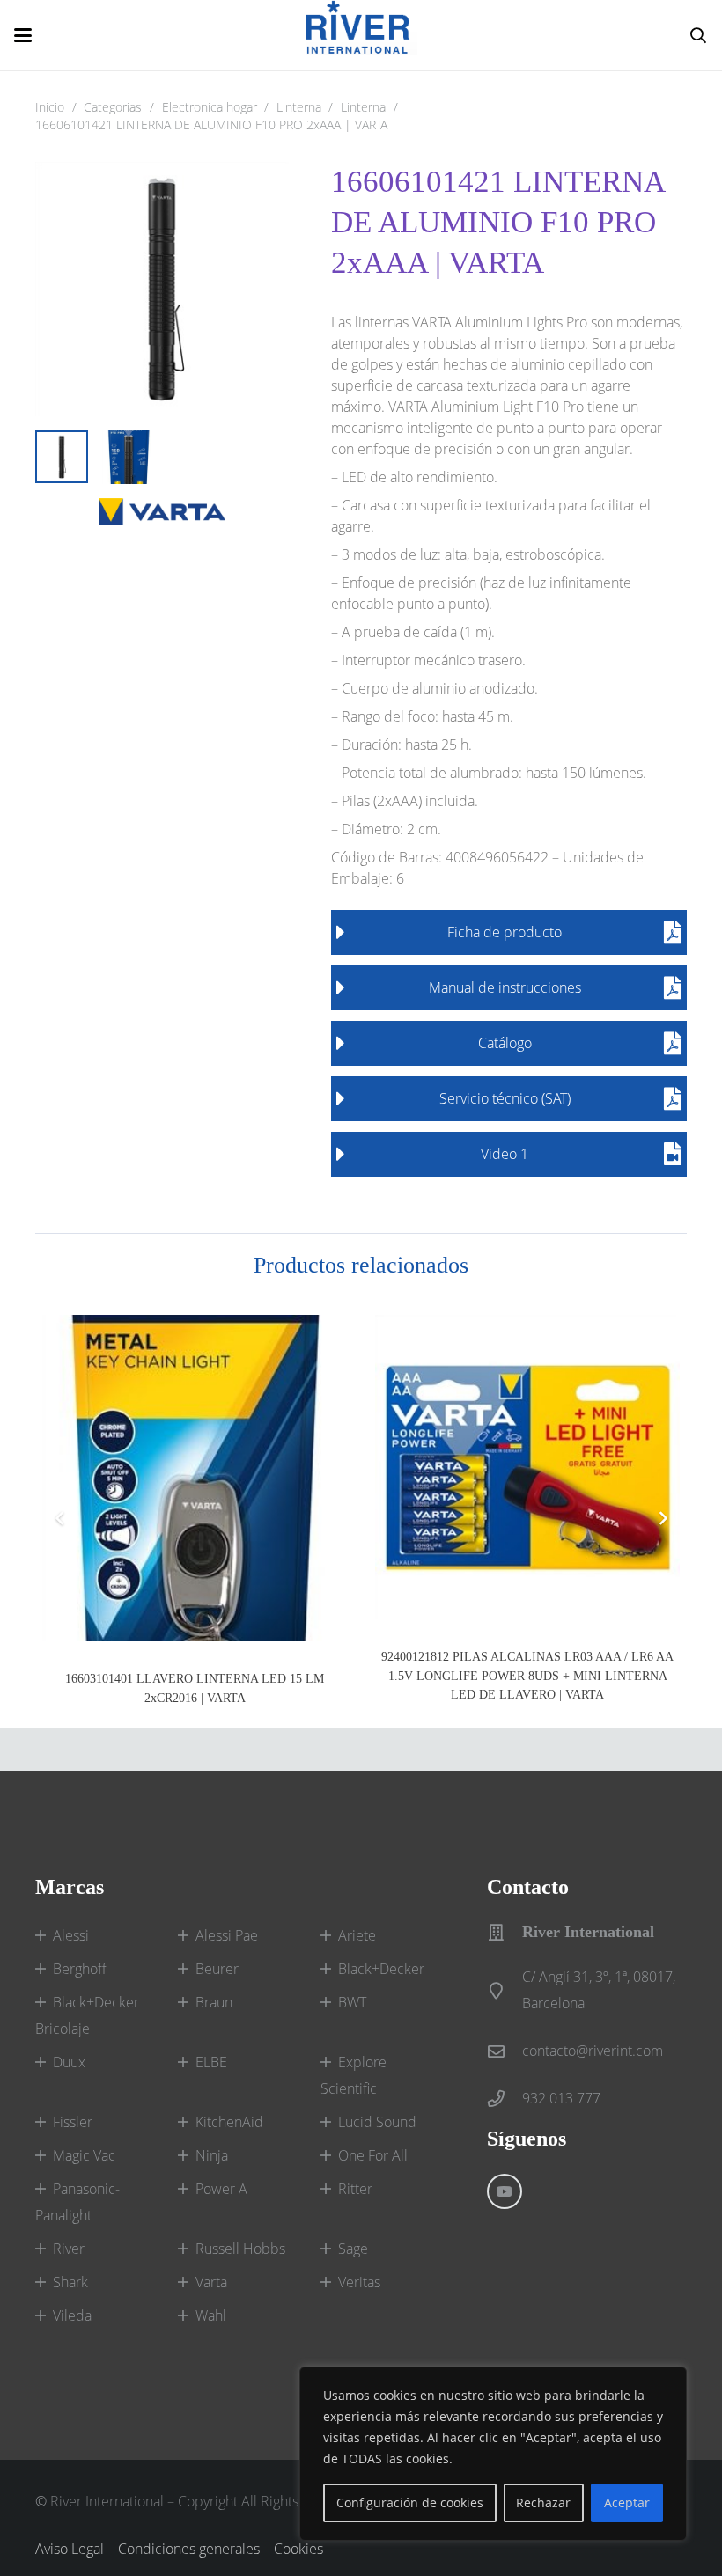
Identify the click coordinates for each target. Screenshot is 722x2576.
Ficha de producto (505, 932)
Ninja (212, 2155)
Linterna (299, 107)
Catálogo (505, 1043)
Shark (70, 2282)
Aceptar (627, 2503)
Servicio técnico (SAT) (505, 1098)
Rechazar (543, 2503)
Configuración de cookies (410, 2503)
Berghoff (80, 1969)
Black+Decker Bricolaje (87, 2015)
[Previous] (60, 1518)
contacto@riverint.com (593, 2051)
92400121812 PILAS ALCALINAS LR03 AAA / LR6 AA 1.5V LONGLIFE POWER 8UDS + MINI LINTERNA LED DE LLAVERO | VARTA (527, 1675)
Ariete (357, 1935)
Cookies (298, 2549)
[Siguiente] (662, 1518)
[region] (493, 2454)
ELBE (211, 2062)
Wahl (211, 2315)
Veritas (359, 2282)
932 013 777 (561, 2098)
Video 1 (505, 1154)
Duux (69, 2062)
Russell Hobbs (240, 2249)
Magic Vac (84, 2155)
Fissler (73, 2122)
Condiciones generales (189, 2549)
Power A (221, 2189)
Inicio (50, 107)
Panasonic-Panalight (77, 2202)
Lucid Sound (377, 2122)
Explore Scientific (354, 2075)
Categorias (113, 107)
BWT (352, 2002)
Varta (211, 2282)
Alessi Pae (227, 1935)
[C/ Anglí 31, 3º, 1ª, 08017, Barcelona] (505, 1990)
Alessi (71, 1935)
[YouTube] (505, 2191)
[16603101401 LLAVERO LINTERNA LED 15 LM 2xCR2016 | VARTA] (195, 1478)
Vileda (72, 2315)
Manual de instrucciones (505, 987)
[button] (23, 35)
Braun (214, 2002)
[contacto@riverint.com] (505, 2051)
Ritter (355, 2189)
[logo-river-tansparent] (362, 35)
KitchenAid (229, 2122)
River (69, 2249)
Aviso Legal (70, 2549)
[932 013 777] (505, 2099)
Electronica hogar (210, 107)
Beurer (217, 1969)
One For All (373, 2155)
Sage (353, 2249)
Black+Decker (381, 1969)
